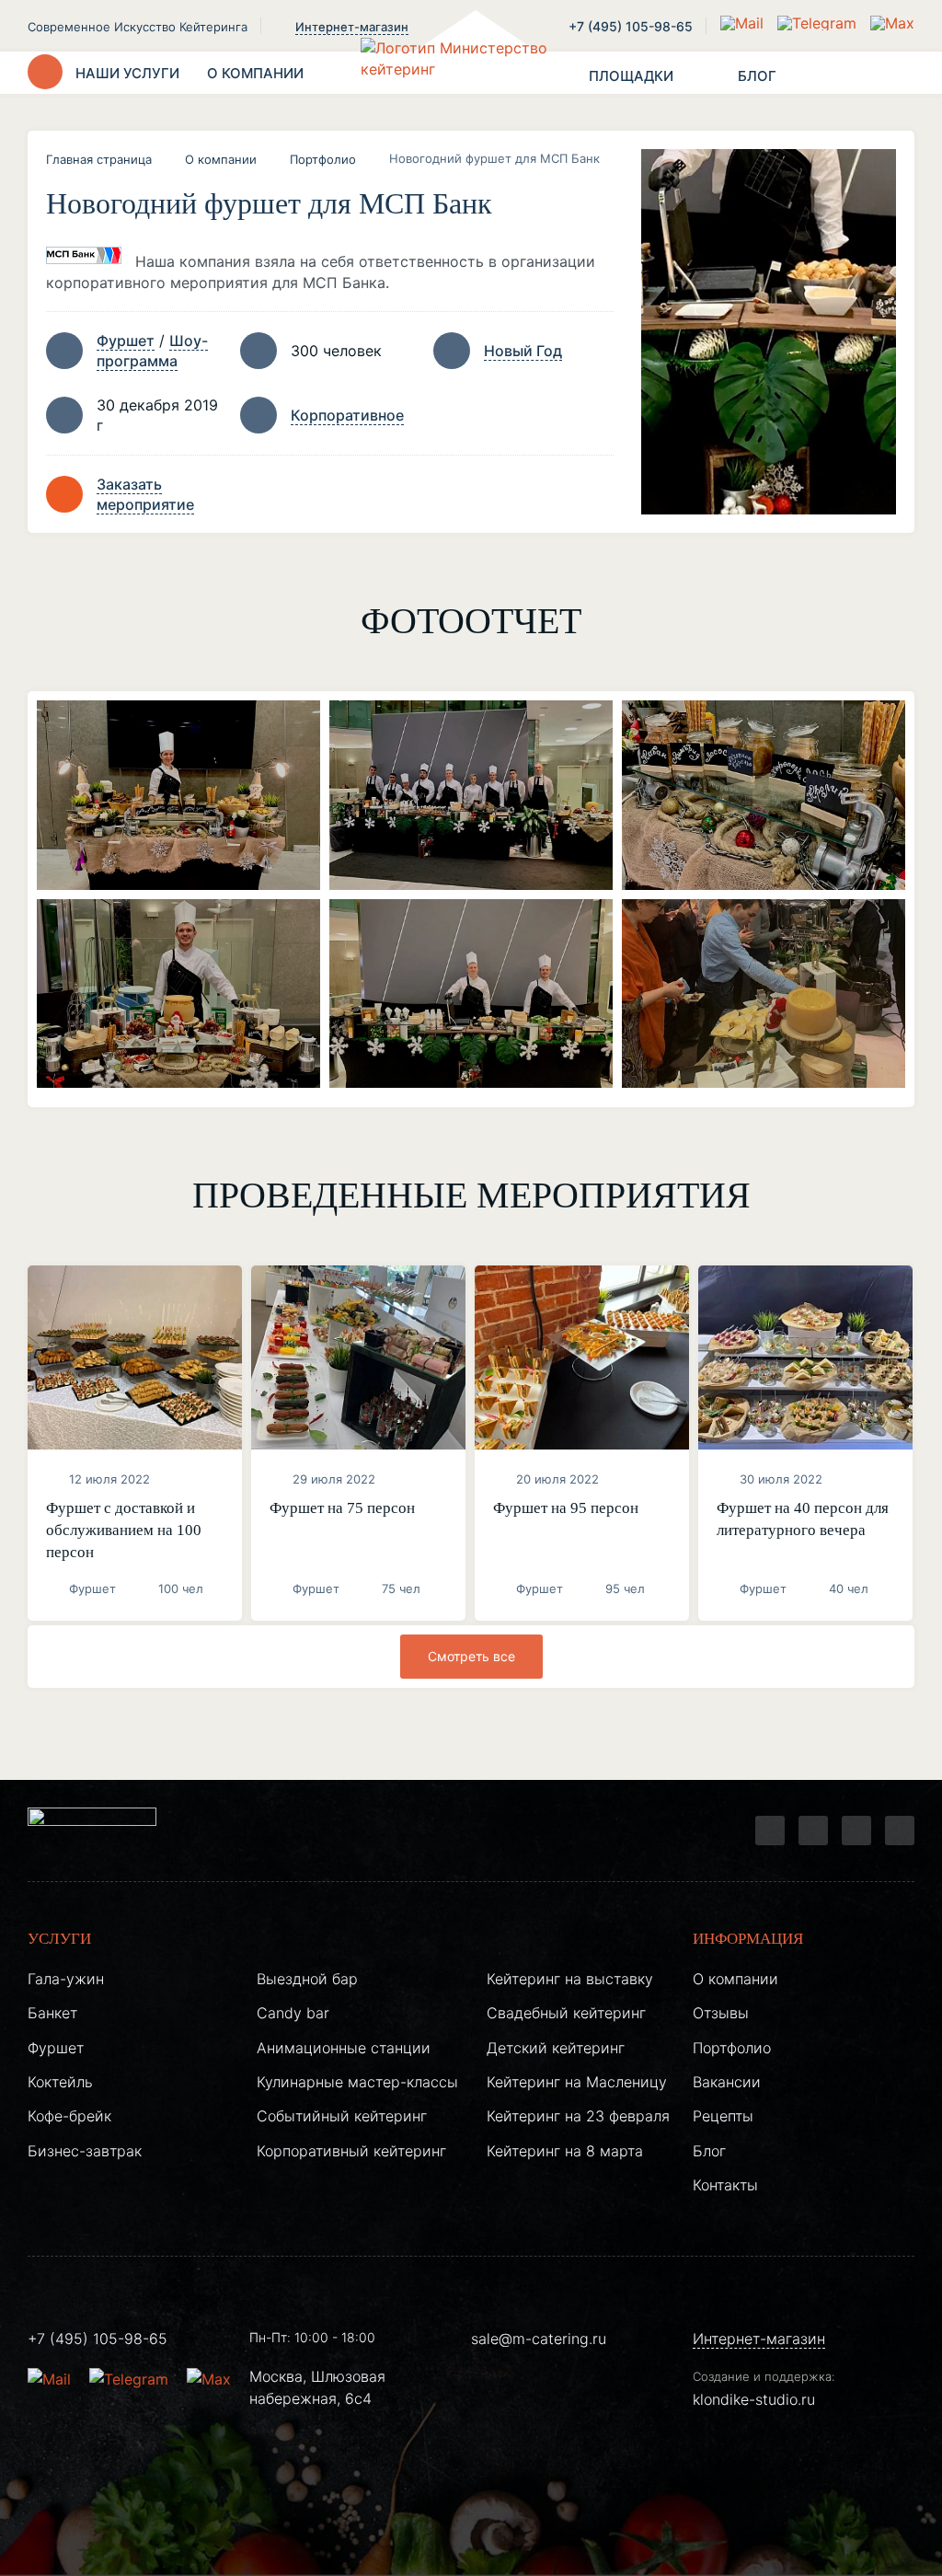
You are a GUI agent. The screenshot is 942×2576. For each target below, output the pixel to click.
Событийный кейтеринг (342, 2116)
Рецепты (723, 2116)
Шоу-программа (152, 351)
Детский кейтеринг (556, 2048)
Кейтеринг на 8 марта (565, 2151)
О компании (221, 159)
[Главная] (471, 73)
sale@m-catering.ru (539, 2339)
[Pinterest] (900, 1831)
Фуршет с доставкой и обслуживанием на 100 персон (124, 1530)
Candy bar (293, 2013)
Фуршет (126, 341)
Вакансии (727, 2082)
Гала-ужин (66, 1979)
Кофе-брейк (69, 2116)
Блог (709, 2151)
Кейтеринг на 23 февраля (578, 2116)
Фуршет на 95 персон (566, 1508)
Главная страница (99, 159)
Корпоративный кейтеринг (351, 2151)
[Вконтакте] (813, 1831)
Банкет (52, 2013)
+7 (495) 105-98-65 (631, 26)
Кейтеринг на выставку (570, 1979)
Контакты (725, 2185)
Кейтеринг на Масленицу (577, 2082)
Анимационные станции (344, 2048)
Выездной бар (307, 1979)
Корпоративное (347, 415)
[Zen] (856, 1831)
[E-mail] (744, 23)
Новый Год (523, 351)
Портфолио (323, 159)
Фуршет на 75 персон (342, 1508)
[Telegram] (770, 1831)
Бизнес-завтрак (85, 2151)
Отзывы (721, 2013)
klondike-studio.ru (754, 2399)
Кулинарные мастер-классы (357, 2082)
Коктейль (60, 2082)
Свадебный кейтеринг (566, 2013)
